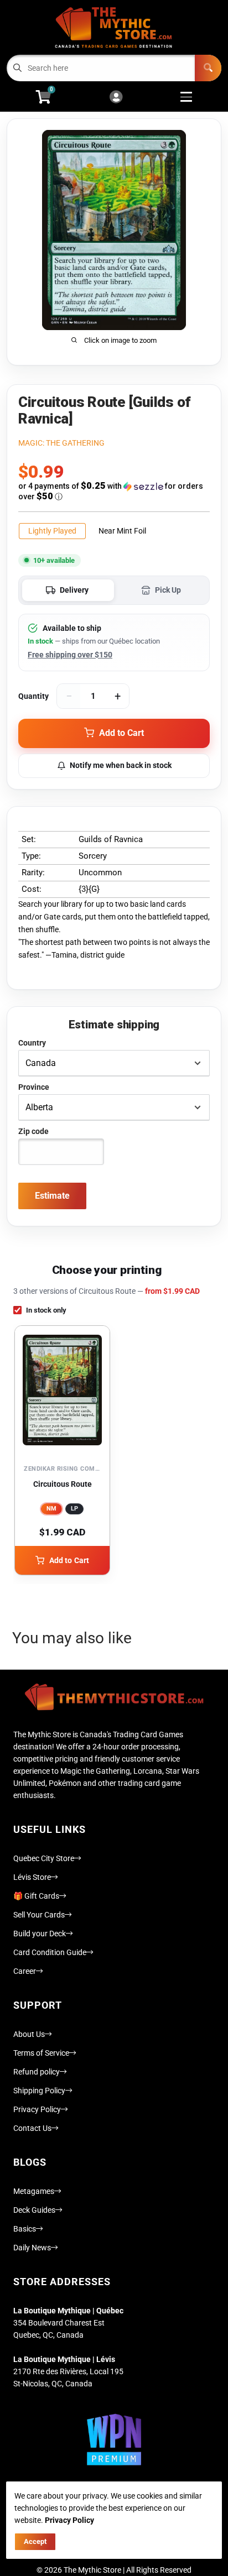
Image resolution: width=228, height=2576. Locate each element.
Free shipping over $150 (70, 655)
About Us (29, 2034)
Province (34, 1087)
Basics (25, 2229)
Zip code (33, 1131)
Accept (35, 2541)
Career (25, 1971)
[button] (114, 491)
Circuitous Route (63, 1484)
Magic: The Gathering (61, 443)
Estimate (52, 1196)
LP (74, 1509)
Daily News (32, 2248)
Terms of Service (41, 2053)
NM (51, 1509)
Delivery (74, 590)
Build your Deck (40, 1934)
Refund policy (37, 2072)
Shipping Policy (39, 2091)
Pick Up (168, 590)
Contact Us (32, 2128)
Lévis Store (32, 1877)
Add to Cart (69, 1560)
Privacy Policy (37, 2109)
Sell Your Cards (39, 1915)
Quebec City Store (44, 1858)
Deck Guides (34, 2210)
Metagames (34, 2191)
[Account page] (116, 98)
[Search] (208, 68)
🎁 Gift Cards (36, 1896)
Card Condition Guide (50, 1952)
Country (32, 1043)
